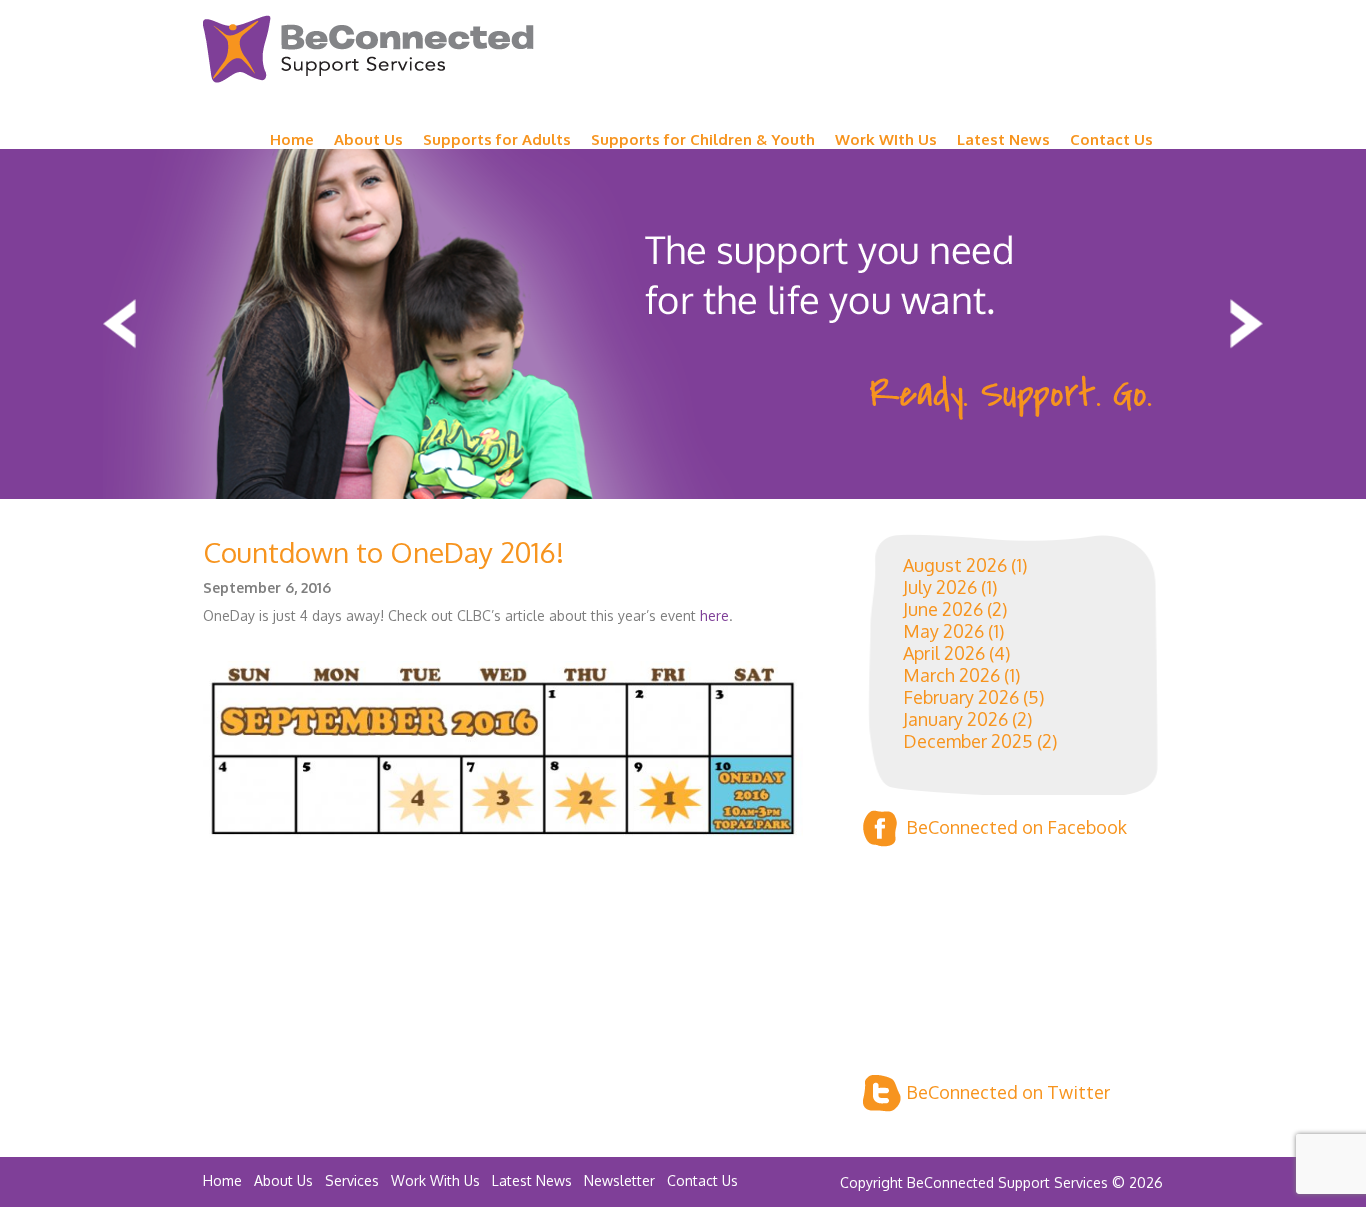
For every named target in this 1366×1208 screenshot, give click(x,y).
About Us (368, 139)
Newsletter (619, 1180)
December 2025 (968, 741)
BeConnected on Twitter (1008, 1092)
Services (352, 1180)
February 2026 (961, 697)
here (714, 615)
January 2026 (955, 719)
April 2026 (944, 653)
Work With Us (435, 1180)
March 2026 (951, 675)
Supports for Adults (497, 139)
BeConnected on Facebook (1016, 827)
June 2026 (943, 609)
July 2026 (940, 587)
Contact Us (1111, 139)
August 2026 (955, 565)
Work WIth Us (886, 139)
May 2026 (943, 631)
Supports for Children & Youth (703, 139)
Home (292, 139)
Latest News (1003, 139)
